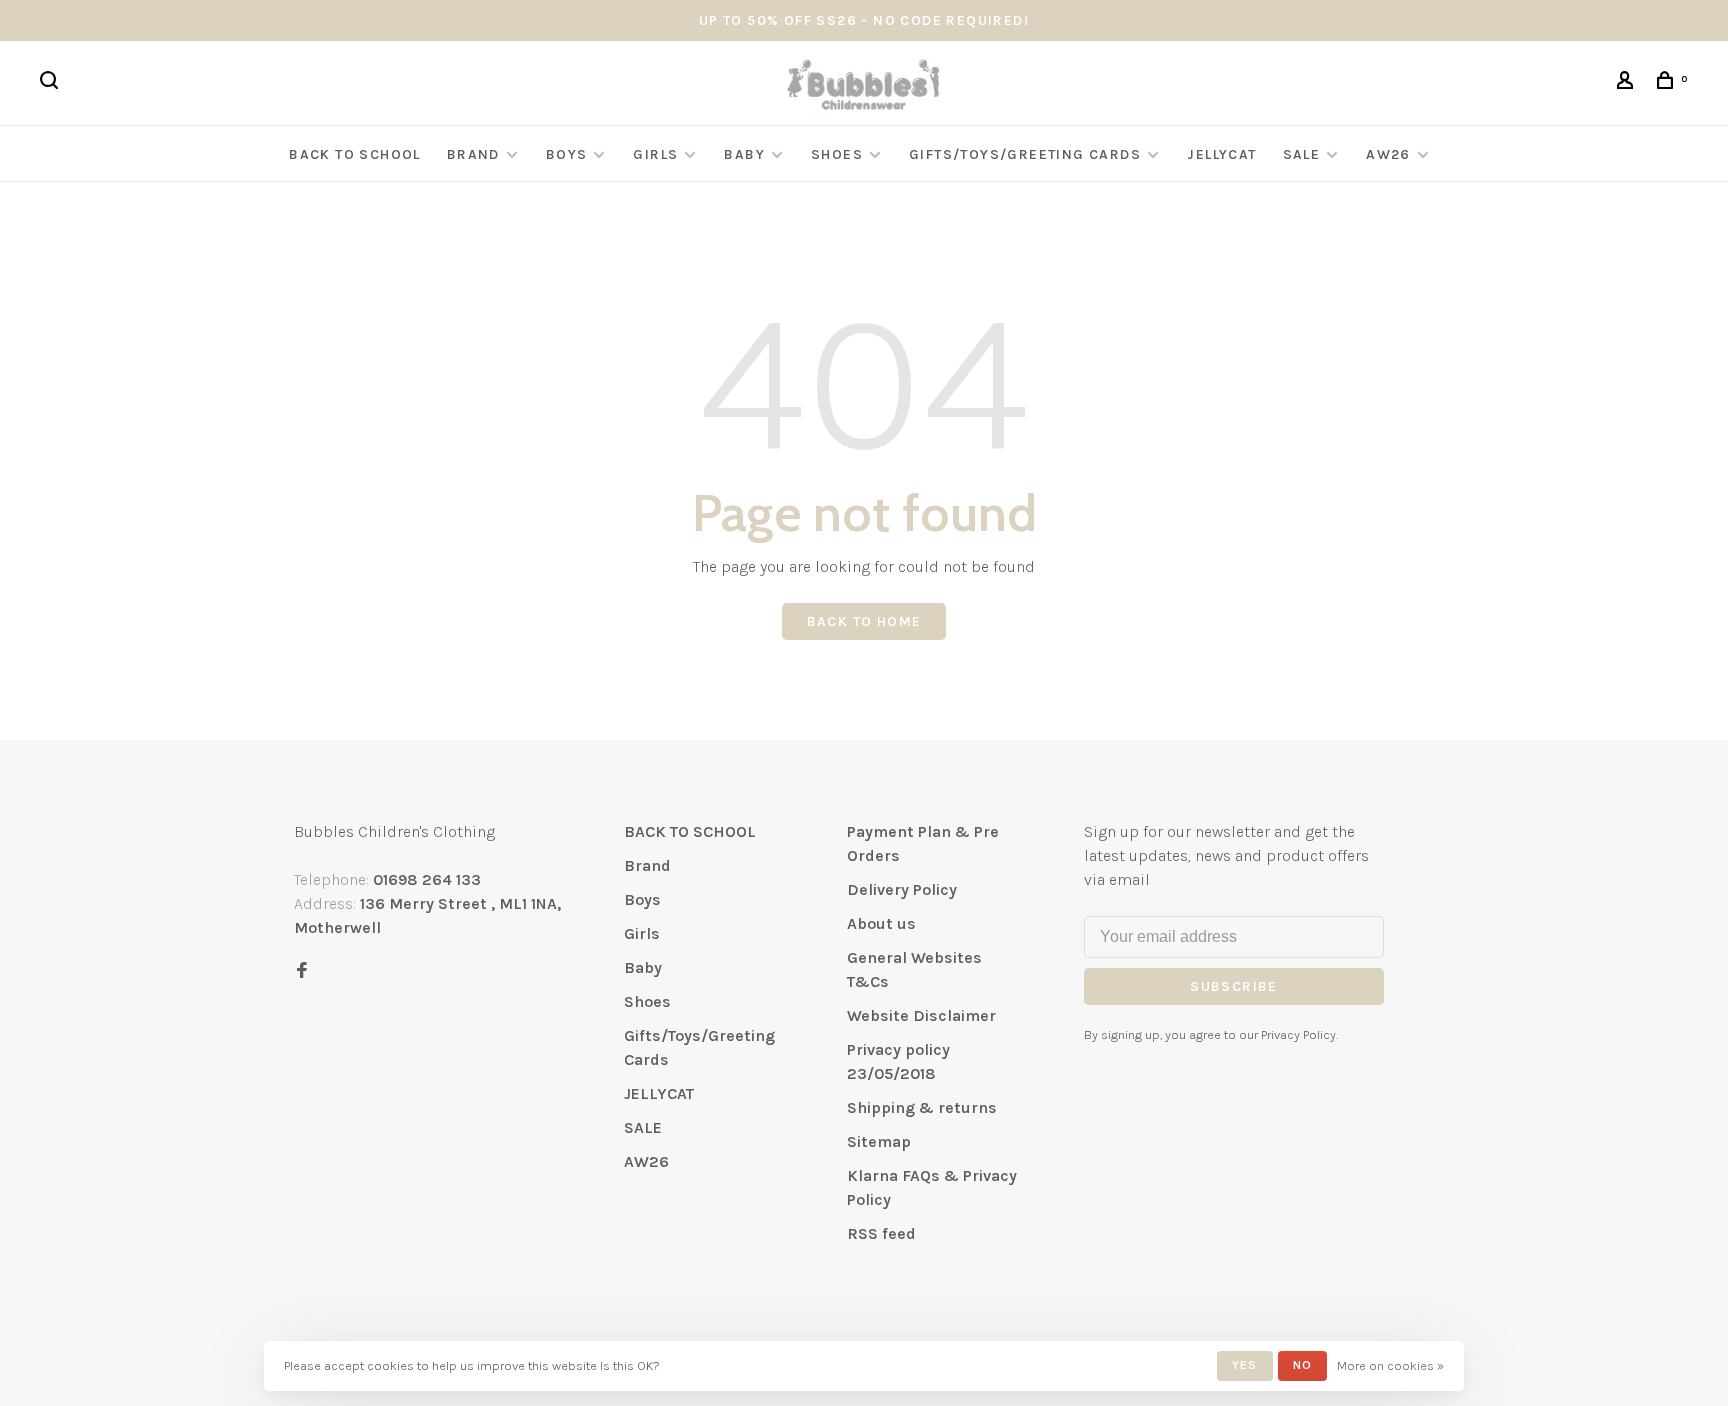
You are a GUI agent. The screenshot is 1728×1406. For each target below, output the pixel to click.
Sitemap (879, 1141)
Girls (655, 154)
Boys (567, 154)
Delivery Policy (902, 889)
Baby (744, 154)
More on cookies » (1390, 1365)
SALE (1302, 154)
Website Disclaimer (921, 1015)
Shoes (837, 154)
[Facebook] (302, 971)
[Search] (52, 83)
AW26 (1388, 154)
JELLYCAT (1221, 154)
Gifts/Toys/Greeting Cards (1027, 154)
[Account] (1628, 83)
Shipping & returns (922, 1107)
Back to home (864, 621)
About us (881, 923)
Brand (473, 154)
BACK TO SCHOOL (355, 154)
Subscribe (1234, 986)
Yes (1245, 1365)
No (1302, 1365)
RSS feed (881, 1233)
